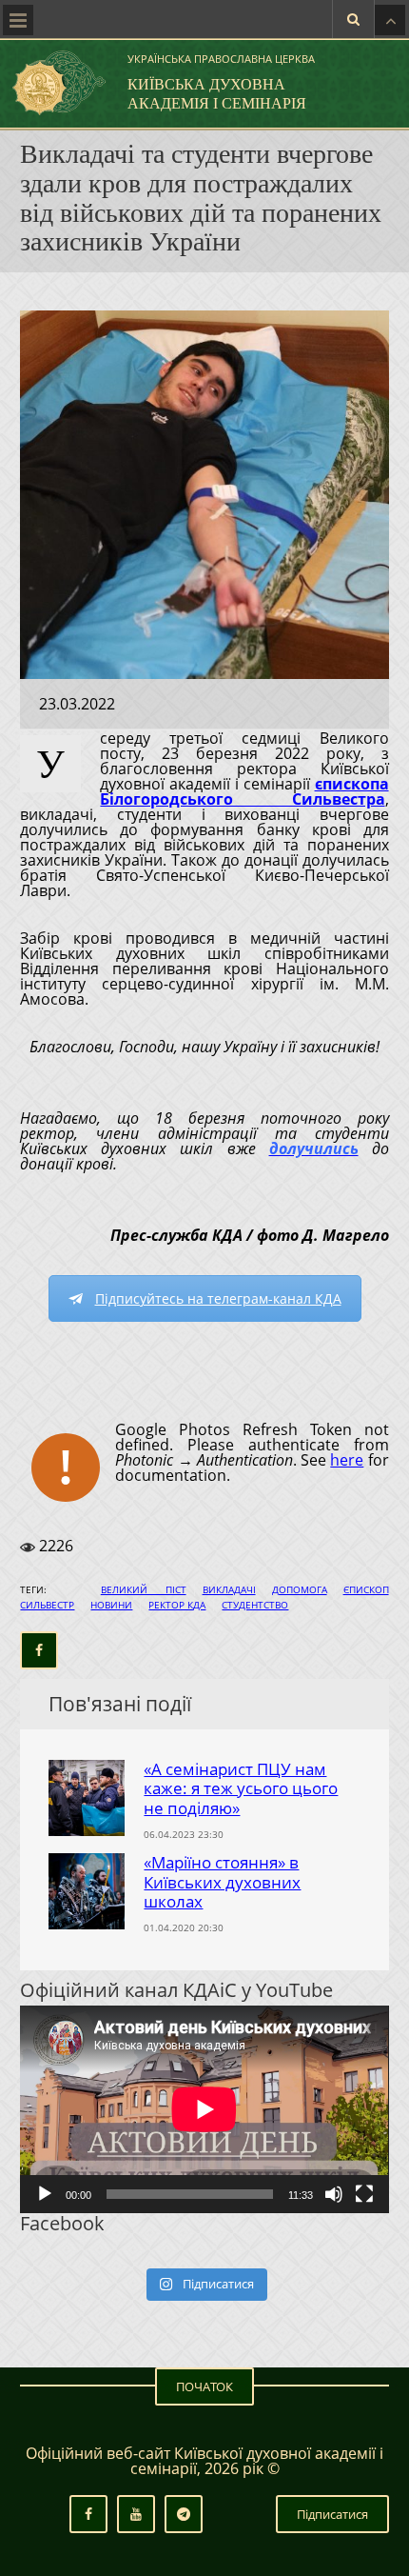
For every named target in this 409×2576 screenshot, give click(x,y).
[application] (204, 2109)
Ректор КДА (177, 1605)
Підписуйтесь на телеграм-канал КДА (218, 1298)
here (347, 1460)
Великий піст (144, 1589)
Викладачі (229, 1589)
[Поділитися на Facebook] (39, 1650)
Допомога (300, 1589)
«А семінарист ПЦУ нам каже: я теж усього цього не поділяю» (241, 1788)
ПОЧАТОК (204, 2386)
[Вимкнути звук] (334, 2194)
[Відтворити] (45, 2194)
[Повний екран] (364, 2194)
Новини (111, 1605)
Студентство (255, 1605)
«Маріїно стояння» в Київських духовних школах (222, 1882)
